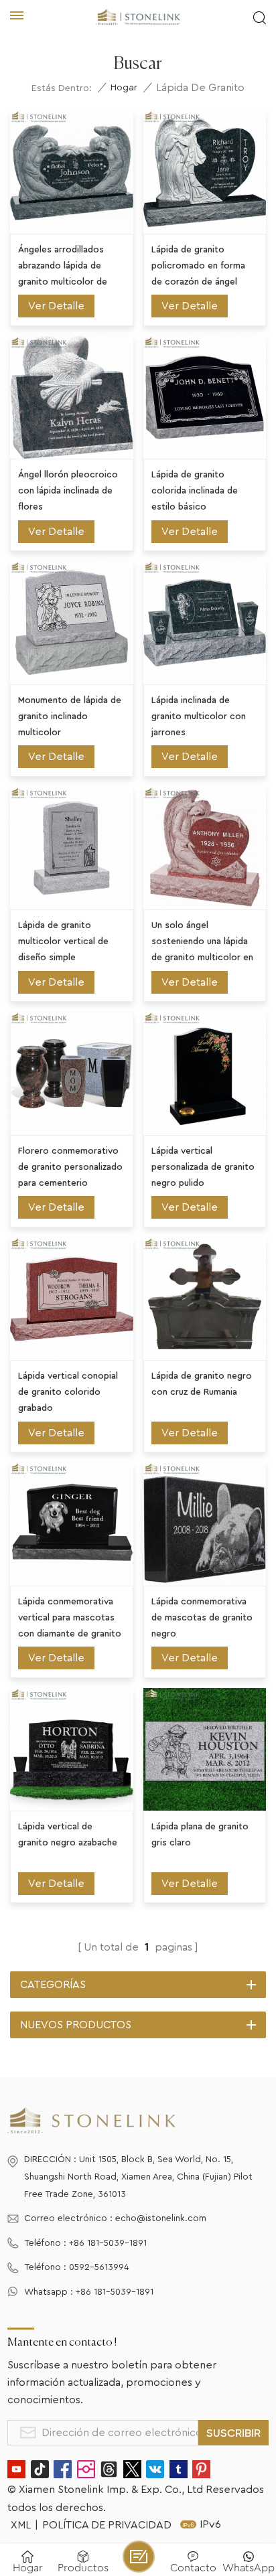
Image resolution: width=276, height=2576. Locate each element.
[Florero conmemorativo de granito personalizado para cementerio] (72, 1073)
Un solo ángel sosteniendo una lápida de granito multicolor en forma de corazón (202, 943)
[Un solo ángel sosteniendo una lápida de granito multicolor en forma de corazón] (205, 848)
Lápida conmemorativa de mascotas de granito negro (202, 1618)
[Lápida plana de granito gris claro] (205, 1750)
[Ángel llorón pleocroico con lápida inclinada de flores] (72, 398)
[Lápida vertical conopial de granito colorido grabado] (72, 1299)
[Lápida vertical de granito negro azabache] (72, 1750)
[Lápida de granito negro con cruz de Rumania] (205, 1299)
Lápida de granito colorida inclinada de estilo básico (195, 491)
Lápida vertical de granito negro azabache (68, 1835)
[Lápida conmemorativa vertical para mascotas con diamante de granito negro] (72, 1524)
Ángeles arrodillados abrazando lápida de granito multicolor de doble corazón (63, 268)
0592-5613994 (99, 2267)
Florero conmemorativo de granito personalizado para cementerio (70, 1167)
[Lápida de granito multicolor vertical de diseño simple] (72, 848)
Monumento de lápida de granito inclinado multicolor (70, 716)
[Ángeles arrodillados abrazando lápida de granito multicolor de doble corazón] (72, 172)
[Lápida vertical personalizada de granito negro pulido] (205, 1073)
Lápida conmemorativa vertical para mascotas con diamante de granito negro (70, 1619)
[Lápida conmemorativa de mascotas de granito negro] (205, 1524)
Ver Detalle (56, 306)
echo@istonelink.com (161, 2218)
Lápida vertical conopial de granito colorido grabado (68, 1392)
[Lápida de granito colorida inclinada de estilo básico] (205, 398)
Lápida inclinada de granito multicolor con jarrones (199, 716)
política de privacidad (107, 2525)
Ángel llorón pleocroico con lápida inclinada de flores (68, 491)
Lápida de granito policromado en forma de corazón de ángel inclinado (198, 268)
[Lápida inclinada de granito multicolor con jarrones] (205, 623)
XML (21, 2525)
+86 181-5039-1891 (108, 2243)
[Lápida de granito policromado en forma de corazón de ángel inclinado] (205, 172)
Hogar (124, 88)
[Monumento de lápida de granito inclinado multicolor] (72, 623)
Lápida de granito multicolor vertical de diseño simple (63, 941)
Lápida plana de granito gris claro (200, 1835)
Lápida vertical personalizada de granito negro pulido (203, 1167)
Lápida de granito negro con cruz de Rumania (202, 1384)
